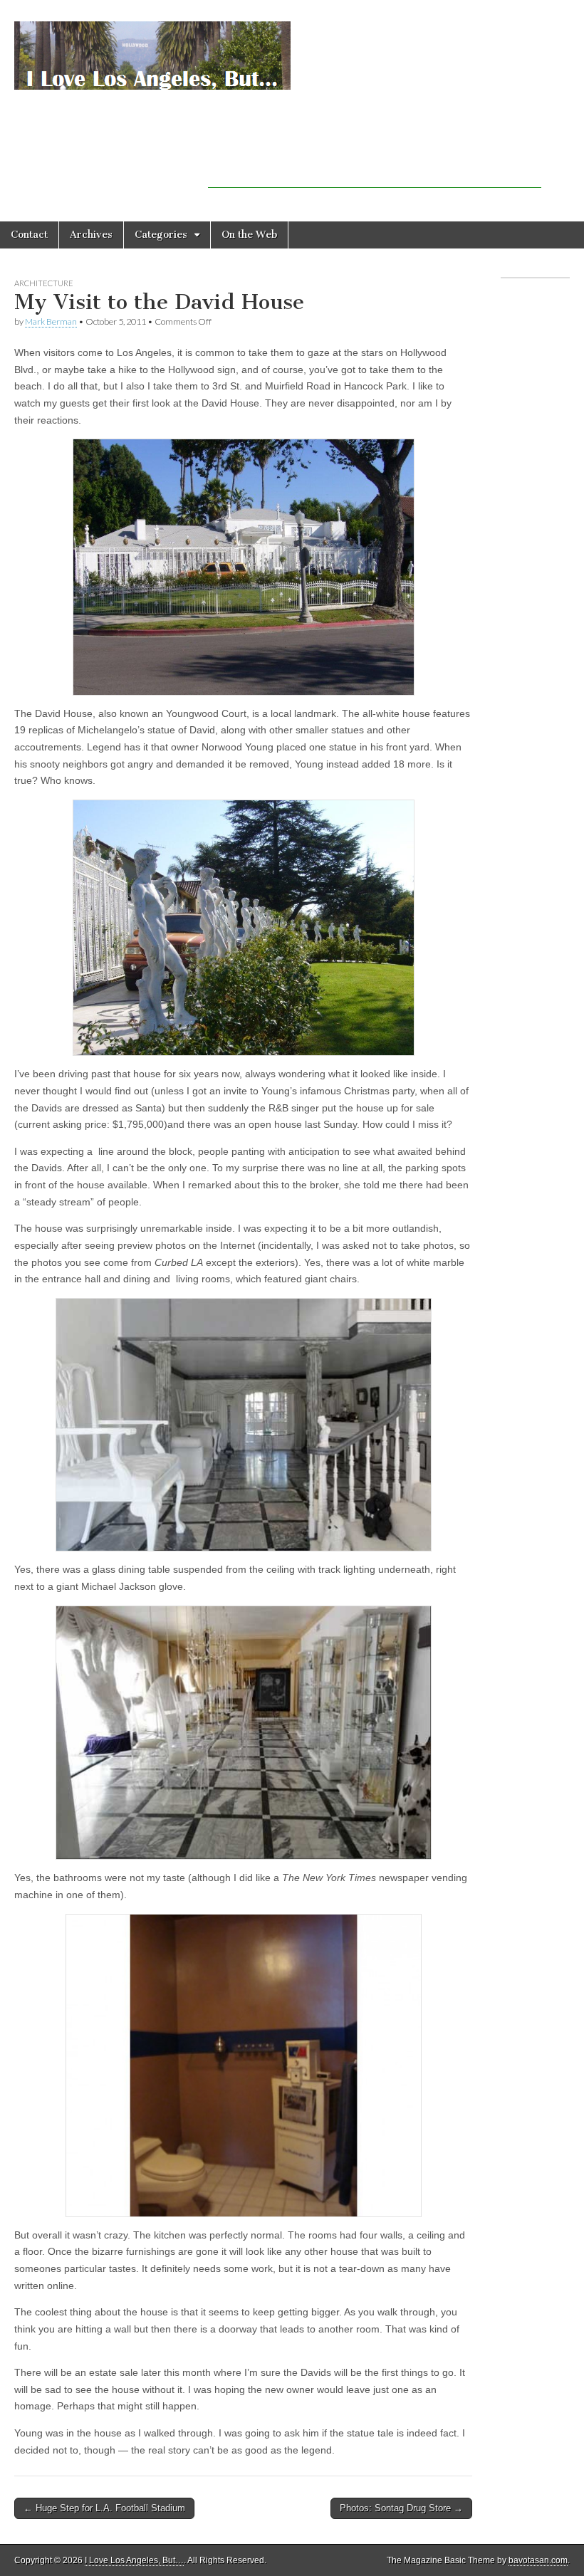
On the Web (249, 235)
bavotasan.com (538, 2560)
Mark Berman (51, 321)
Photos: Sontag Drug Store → (401, 2508)
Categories (161, 235)
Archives (91, 235)
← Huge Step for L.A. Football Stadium (104, 2508)
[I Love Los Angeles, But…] (152, 48)
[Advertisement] (375, 167)
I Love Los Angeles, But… (134, 2560)
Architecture (44, 283)
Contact (29, 235)
